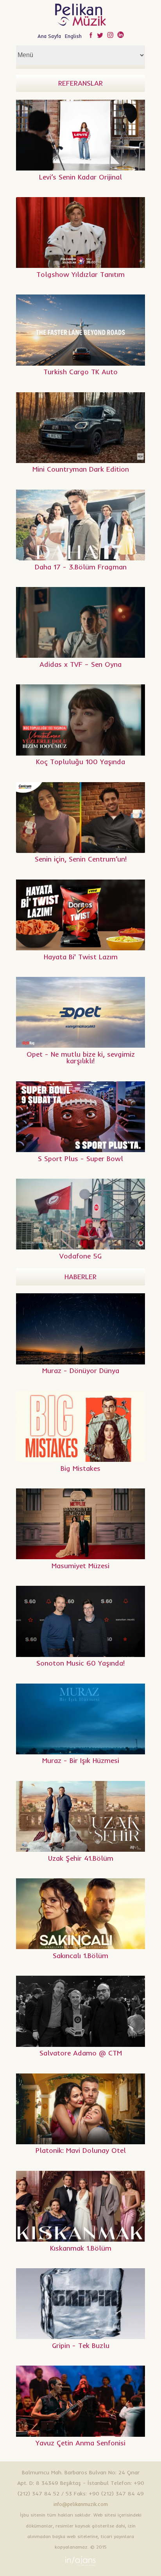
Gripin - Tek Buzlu (81, 2345)
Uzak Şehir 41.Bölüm (81, 1858)
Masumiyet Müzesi (80, 1566)
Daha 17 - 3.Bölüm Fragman (81, 567)
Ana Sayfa (49, 36)
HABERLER (80, 1277)
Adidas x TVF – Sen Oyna (80, 664)
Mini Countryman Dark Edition (81, 469)
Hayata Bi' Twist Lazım (81, 957)
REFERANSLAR (80, 83)
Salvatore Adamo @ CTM (81, 2053)
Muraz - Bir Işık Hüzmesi (81, 1760)
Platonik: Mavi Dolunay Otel (81, 2150)
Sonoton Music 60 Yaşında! (80, 1663)
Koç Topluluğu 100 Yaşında (80, 762)
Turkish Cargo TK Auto (80, 372)
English (73, 36)
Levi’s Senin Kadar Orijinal (80, 177)
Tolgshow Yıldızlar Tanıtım (80, 274)
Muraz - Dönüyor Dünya (81, 1371)
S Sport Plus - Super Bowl (80, 1159)
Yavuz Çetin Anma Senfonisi (80, 2443)
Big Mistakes (80, 1468)
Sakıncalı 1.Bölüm (80, 1956)
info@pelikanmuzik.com (81, 2504)
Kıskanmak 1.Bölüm (81, 2248)
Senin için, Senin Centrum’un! (81, 859)
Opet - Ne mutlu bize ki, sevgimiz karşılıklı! (81, 1058)
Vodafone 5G (80, 1256)
